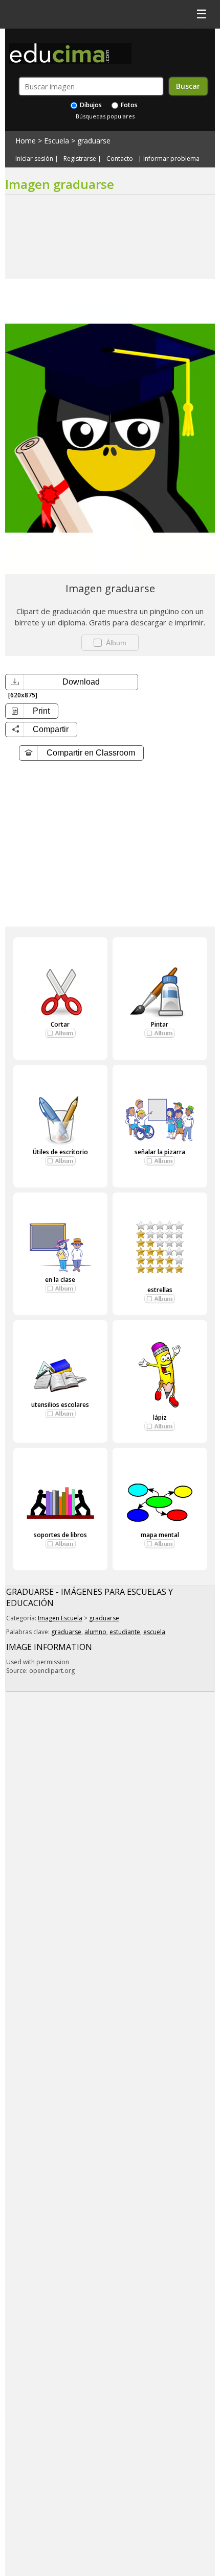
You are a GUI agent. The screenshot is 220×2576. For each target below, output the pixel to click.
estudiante (125, 1632)
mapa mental (160, 1535)
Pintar (160, 1024)
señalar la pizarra (160, 1152)
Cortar (60, 1024)
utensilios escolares (60, 1405)
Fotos (128, 105)
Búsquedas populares (105, 116)
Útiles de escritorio (60, 1152)
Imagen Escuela (60, 1618)
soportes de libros (60, 1535)
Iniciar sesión (34, 159)
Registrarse (80, 159)
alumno (95, 1632)
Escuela (57, 141)
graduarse (94, 141)
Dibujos (90, 105)
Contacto (120, 159)
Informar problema (171, 159)
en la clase (60, 1280)
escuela (154, 1632)
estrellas (160, 1290)
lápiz (160, 1417)
